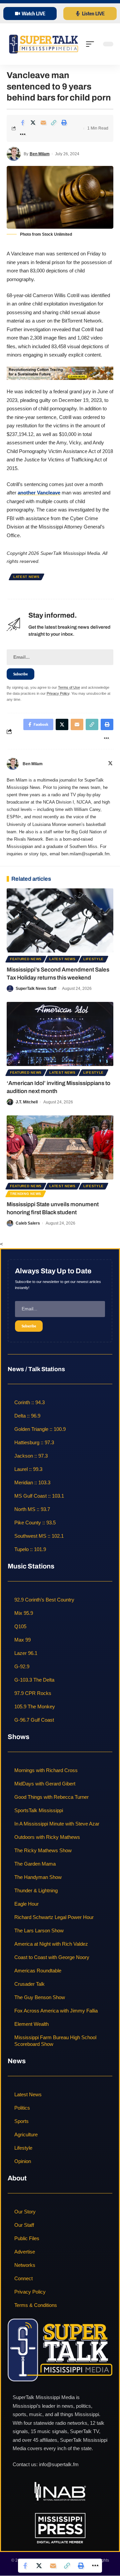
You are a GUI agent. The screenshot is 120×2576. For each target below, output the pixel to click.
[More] (23, 134)
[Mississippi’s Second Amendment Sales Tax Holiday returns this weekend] (60, 920)
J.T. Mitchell (27, 1102)
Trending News (26, 1194)
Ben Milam (40, 154)
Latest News (26, 577)
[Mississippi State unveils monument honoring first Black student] (60, 1147)
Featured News (26, 959)
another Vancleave (39, 493)
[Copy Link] (54, 123)
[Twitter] (110, 764)
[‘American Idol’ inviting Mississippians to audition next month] (60, 1034)
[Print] (64, 123)
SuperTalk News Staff (36, 989)
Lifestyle (93, 959)
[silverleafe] (60, 373)
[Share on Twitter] (33, 123)
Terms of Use (69, 687)
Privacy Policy (58, 693)
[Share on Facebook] (23, 123)
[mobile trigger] (92, 44)
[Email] (43, 123)
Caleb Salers (28, 1223)
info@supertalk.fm (59, 2465)
